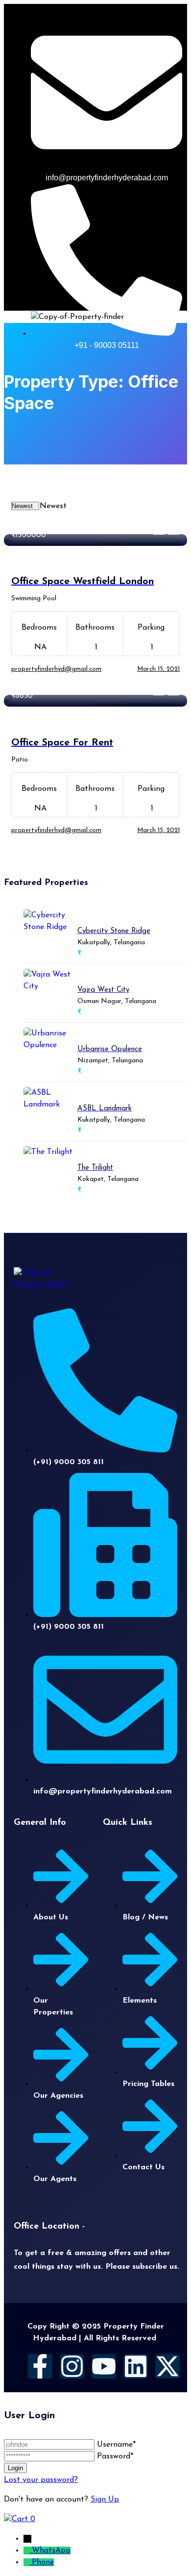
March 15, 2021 (158, 669)
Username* (116, 2445)
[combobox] (53, 506)
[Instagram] (72, 2366)
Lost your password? (41, 2480)
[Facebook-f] (40, 2366)
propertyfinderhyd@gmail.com (56, 669)
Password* (115, 2456)
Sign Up (105, 2500)
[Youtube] (104, 2366)
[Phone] (28, 2562)
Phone (43, 2562)
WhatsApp (51, 2551)
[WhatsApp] (28, 2551)
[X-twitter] (167, 2366)
